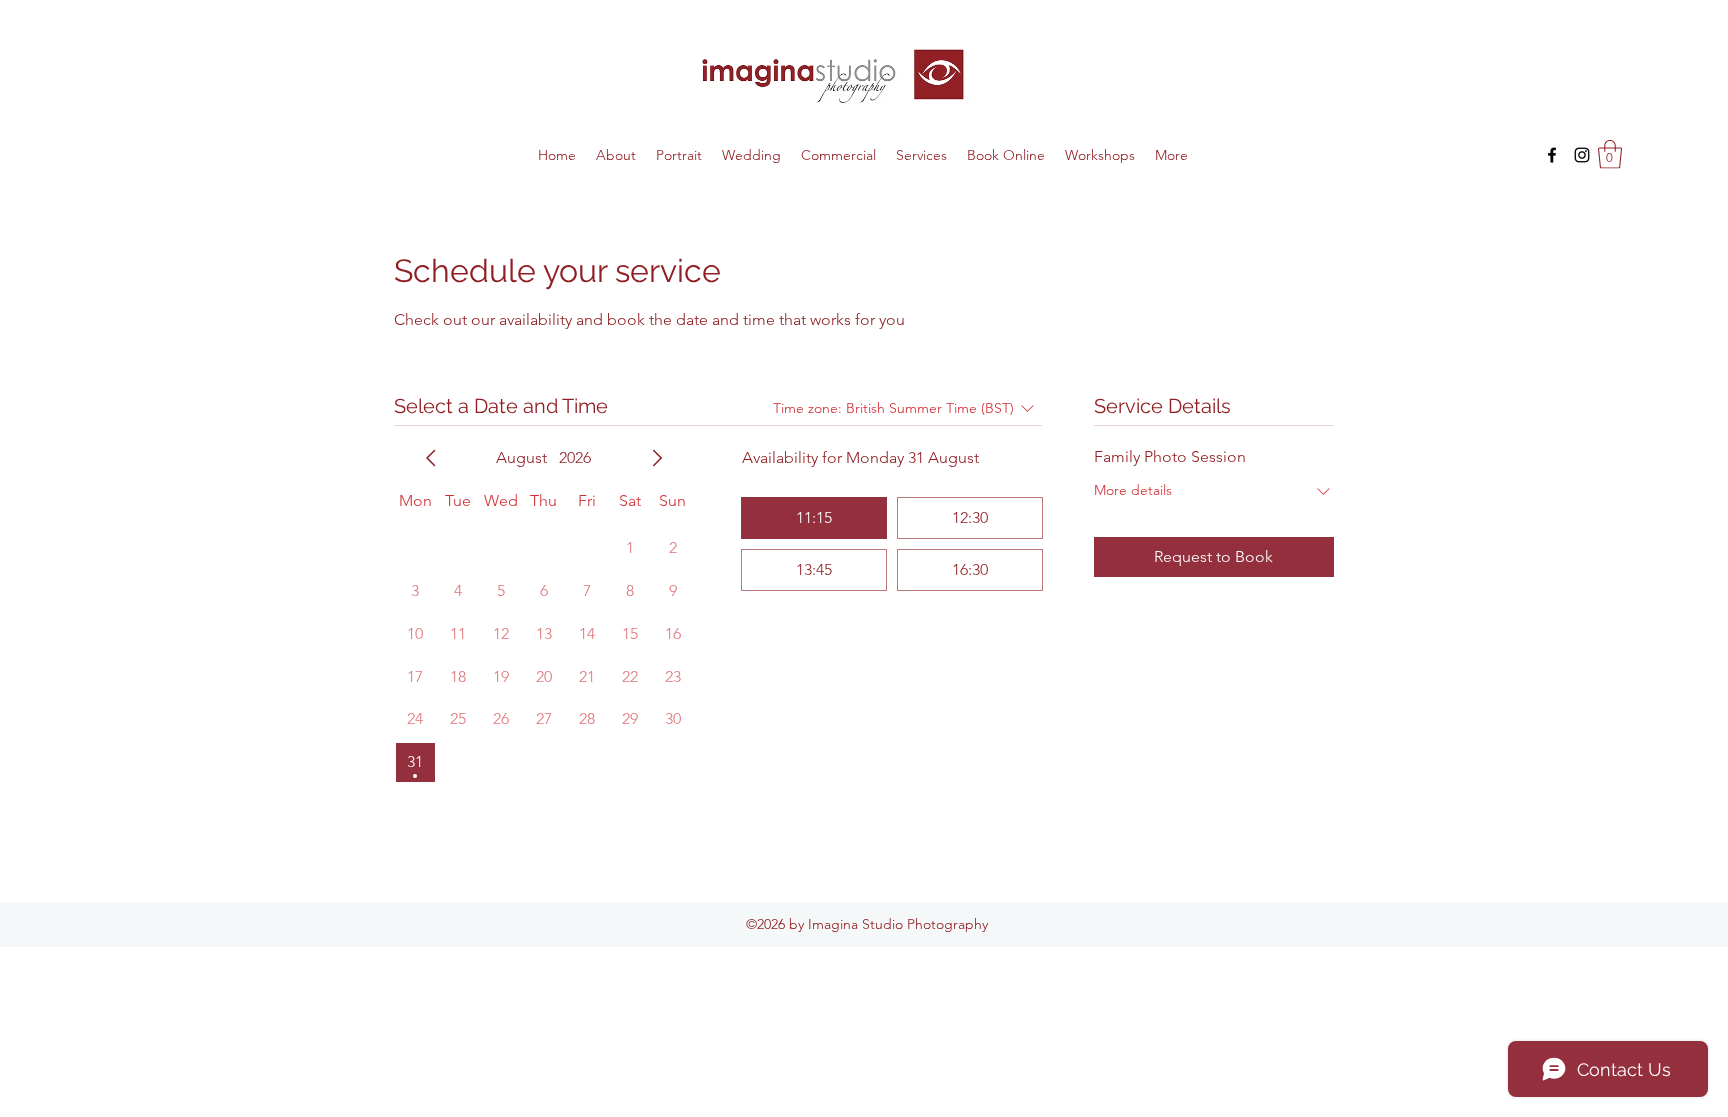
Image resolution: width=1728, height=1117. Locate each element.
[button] (1610, 154)
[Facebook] (1552, 155)
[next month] (657, 458)
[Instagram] (1582, 155)
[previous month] (431, 458)
